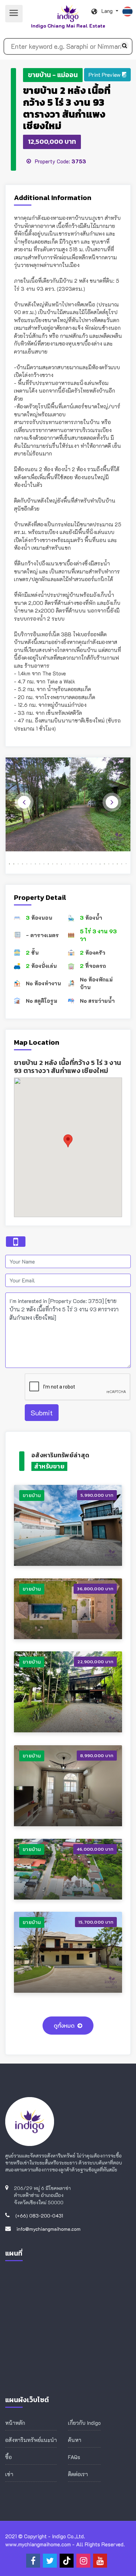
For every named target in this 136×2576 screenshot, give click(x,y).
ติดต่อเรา (78, 2474)
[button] (107, 75)
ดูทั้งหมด (64, 2026)
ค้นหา (75, 2440)
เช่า (9, 2474)
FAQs (74, 2457)
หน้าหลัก (15, 2423)
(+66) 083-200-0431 (39, 2216)
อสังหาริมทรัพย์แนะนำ (31, 2440)
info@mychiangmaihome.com (48, 2229)
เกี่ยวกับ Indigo (84, 2423)
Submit (42, 1413)
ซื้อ (9, 2457)
